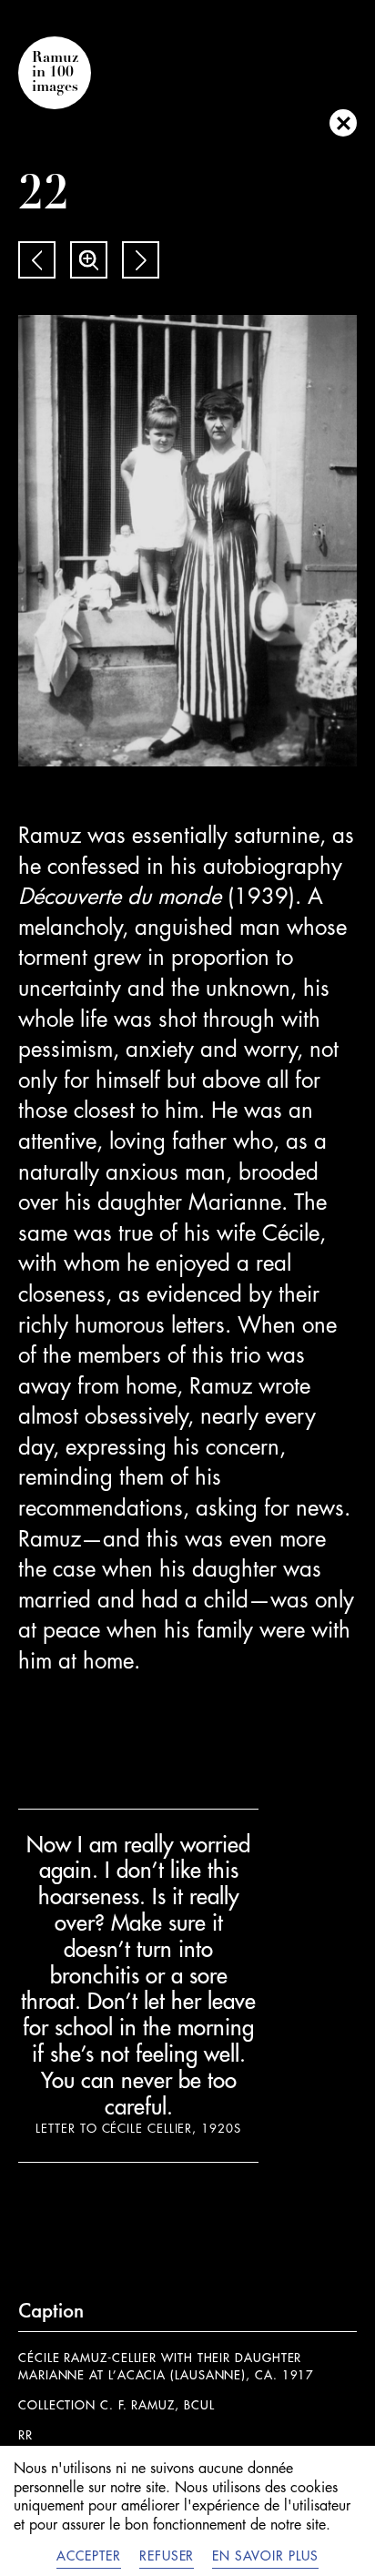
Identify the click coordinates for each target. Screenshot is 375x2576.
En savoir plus (265, 2556)
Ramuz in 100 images (55, 73)
